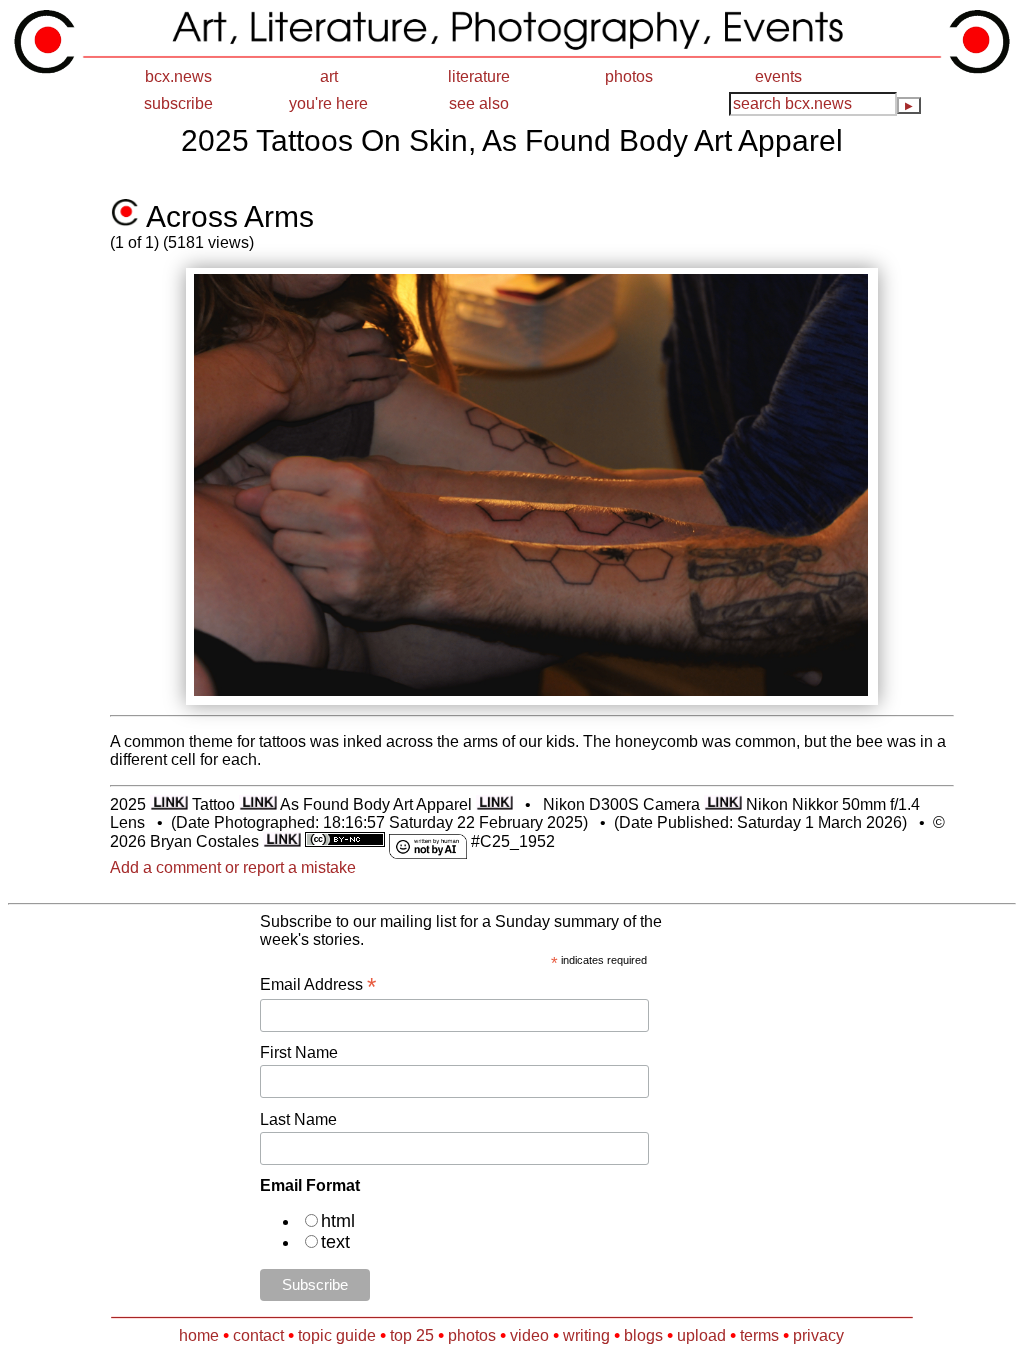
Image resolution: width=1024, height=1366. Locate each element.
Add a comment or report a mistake (233, 867)
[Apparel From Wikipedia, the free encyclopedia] (495, 804)
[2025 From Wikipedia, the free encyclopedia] (169, 804)
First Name (299, 1052)
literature (479, 76)
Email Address (318, 984)
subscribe (178, 103)
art (329, 76)
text (335, 1242)
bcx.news (178, 76)
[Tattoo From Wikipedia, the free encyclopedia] (258, 804)
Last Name (298, 1119)
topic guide (337, 1335)
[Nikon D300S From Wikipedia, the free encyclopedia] (723, 804)
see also (479, 103)
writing (586, 1335)
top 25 (412, 1335)
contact (258, 1335)
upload (701, 1335)
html (338, 1221)
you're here (328, 103)
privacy (818, 1335)
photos (629, 76)
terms (759, 1335)
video (529, 1335)
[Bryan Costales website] (282, 841)
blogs (643, 1335)
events (778, 76)
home (199, 1335)
